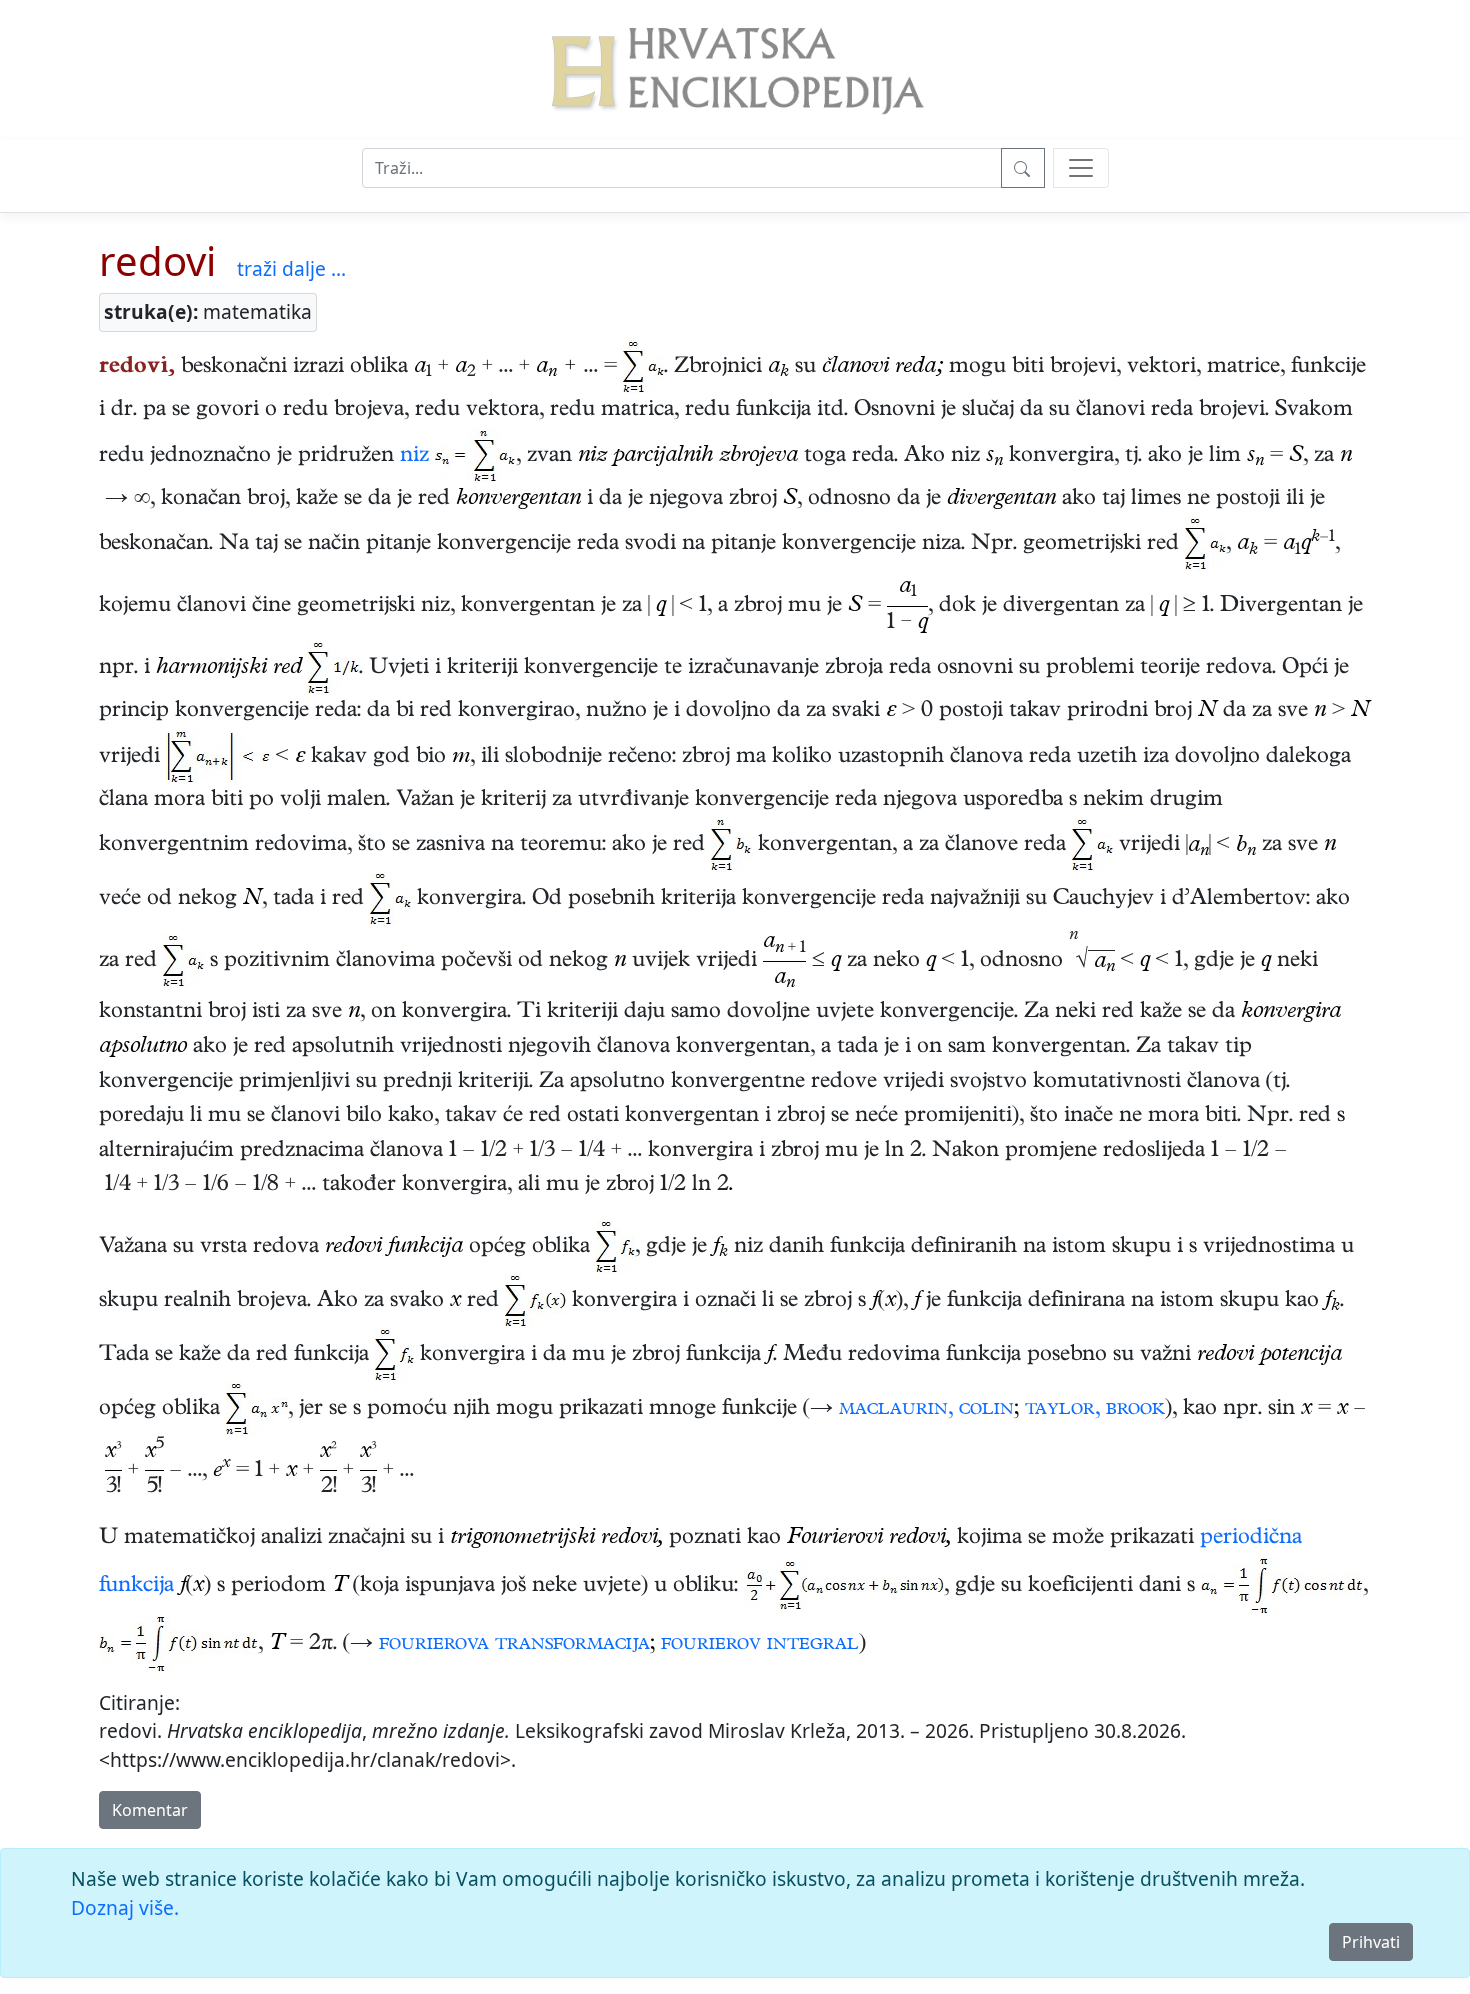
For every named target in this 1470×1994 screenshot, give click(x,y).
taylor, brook (1095, 1410)
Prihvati (1371, 1942)
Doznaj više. (125, 1907)
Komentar (150, 1810)
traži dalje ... (291, 268)
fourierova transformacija (514, 1645)
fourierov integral (760, 1645)
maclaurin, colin (926, 1410)
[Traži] (1023, 168)
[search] (1081, 168)
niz (414, 457)
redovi (157, 260)
